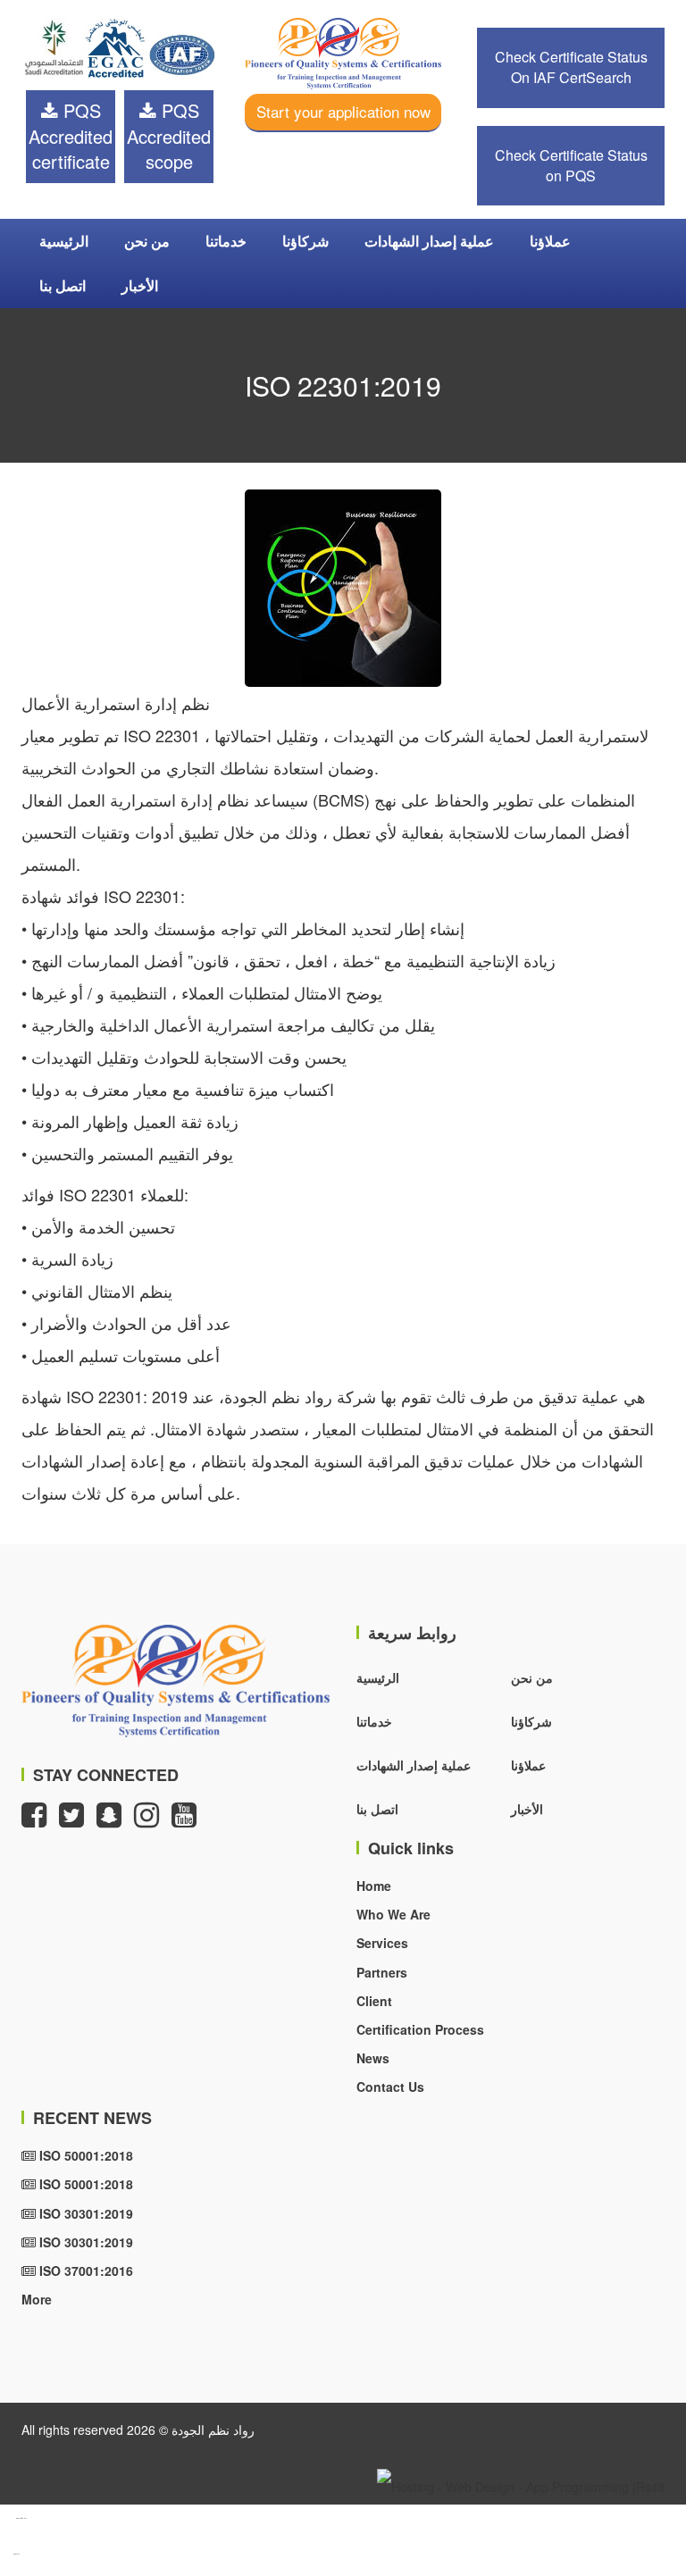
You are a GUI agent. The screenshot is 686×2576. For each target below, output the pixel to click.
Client (374, 2001)
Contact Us (390, 2087)
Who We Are (393, 1914)
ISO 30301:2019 (84, 2213)
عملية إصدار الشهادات (429, 241)
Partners (382, 1972)
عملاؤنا (550, 241)
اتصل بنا (63, 285)
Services (382, 1943)
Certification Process (420, 2029)
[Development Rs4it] (521, 2484)
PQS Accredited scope (169, 136)
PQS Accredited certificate (71, 136)
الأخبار (140, 285)
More (37, 2299)
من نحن (147, 241)
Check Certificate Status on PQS (571, 165)
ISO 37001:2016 (84, 2271)
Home (374, 1886)
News (373, 2058)
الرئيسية (64, 241)
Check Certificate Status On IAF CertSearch (571, 67)
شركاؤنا (305, 241)
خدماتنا (226, 241)
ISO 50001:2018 (84, 2155)
